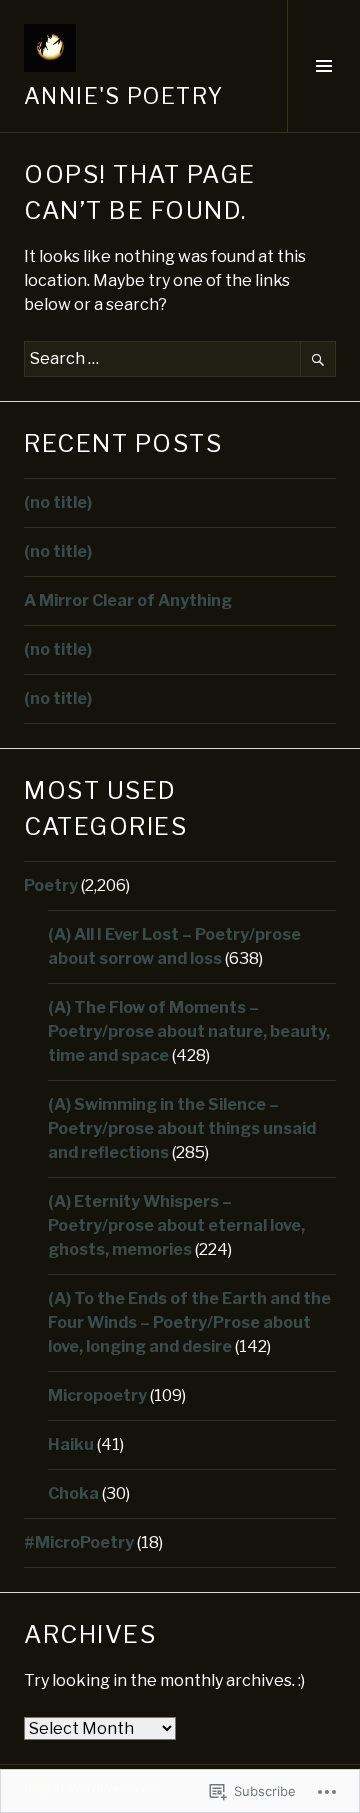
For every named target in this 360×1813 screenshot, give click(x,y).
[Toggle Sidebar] (323, 66)
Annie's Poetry (123, 96)
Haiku (71, 1444)
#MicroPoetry (79, 1542)
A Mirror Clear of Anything (128, 600)
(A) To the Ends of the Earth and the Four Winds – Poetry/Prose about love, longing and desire (189, 1322)
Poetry (51, 885)
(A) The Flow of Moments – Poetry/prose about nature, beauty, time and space (189, 1031)
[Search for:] (180, 358)
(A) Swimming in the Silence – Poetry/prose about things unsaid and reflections (182, 1128)
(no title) (58, 502)
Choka (73, 1493)
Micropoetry (97, 1395)
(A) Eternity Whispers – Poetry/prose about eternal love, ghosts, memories (176, 1225)
